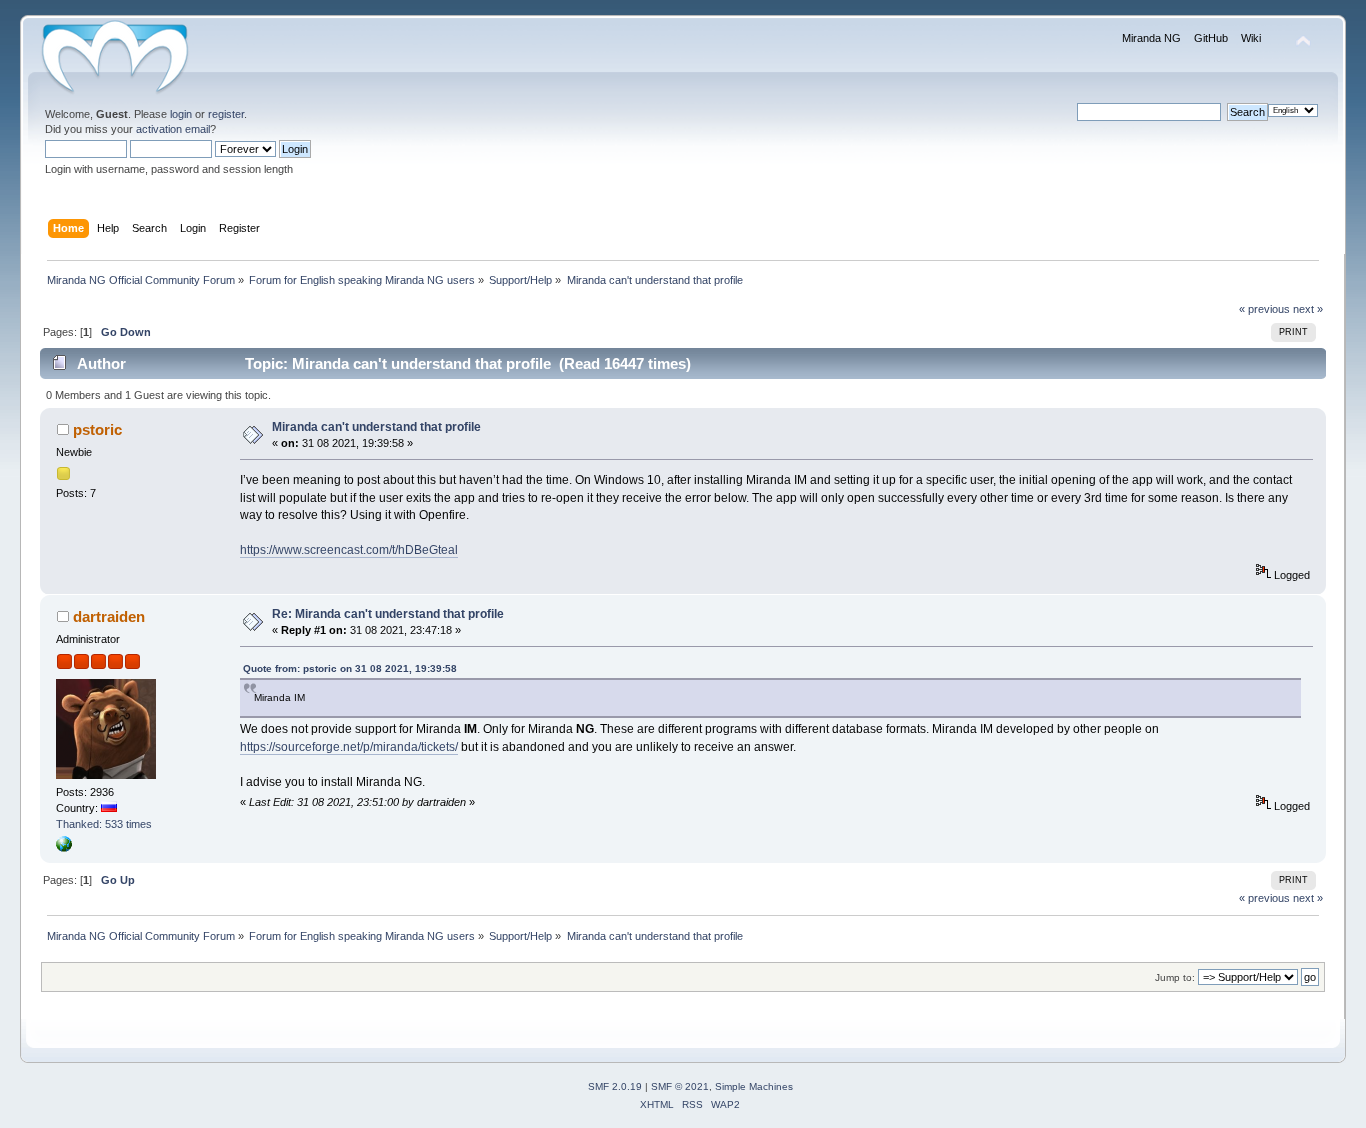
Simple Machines (754, 1086)
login (181, 114)
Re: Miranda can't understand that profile (388, 614)
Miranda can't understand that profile (376, 427)
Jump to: (1175, 977)
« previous (1264, 309)
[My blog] (64, 848)
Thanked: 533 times (104, 824)
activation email (173, 129)
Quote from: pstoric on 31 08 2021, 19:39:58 (350, 668)
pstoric (97, 429)
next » (1308, 309)
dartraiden (109, 616)
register (226, 114)
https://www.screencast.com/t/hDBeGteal (349, 550)
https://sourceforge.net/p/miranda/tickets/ (349, 747)
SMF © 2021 (680, 1086)
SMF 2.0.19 (615, 1086)
